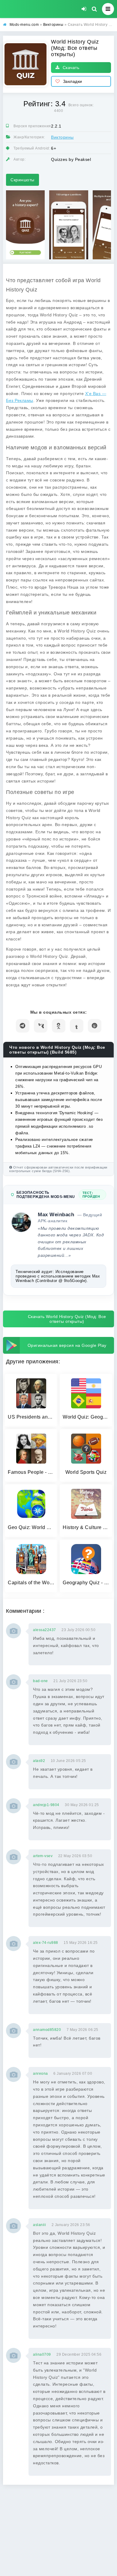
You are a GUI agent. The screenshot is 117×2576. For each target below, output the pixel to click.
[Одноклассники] (59, 1026)
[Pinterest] (95, 1026)
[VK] (41, 1026)
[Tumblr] (77, 1026)
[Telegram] (23, 1026)
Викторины (62, 137)
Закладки (73, 81)
